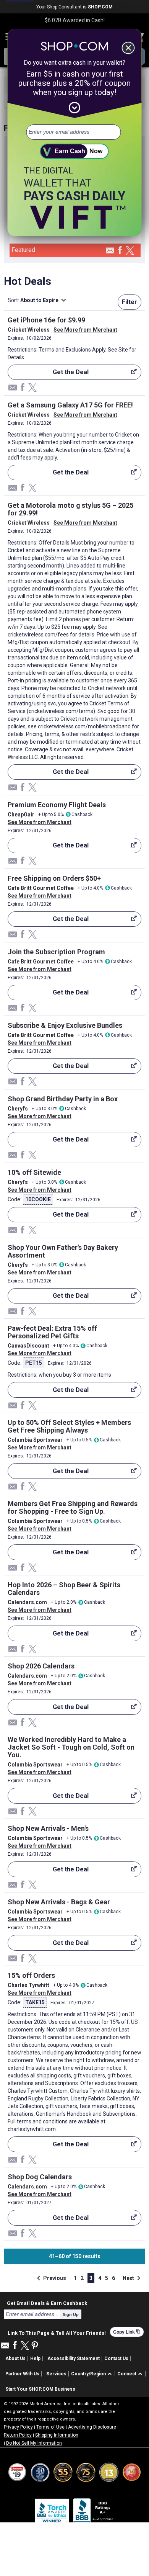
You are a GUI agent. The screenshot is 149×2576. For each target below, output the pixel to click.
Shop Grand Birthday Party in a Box (63, 1099)
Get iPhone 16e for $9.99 (46, 320)
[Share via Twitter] (130, 251)
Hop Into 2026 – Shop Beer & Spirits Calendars (64, 1589)
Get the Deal (48, 374)
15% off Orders (31, 1975)
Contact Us (116, 2358)
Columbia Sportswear (35, 1440)
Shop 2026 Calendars (41, 1666)
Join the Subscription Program (56, 952)
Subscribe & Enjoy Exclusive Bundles (65, 1025)
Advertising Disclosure (92, 2427)
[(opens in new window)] (94, 2513)
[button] (93, 2374)
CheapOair (21, 815)
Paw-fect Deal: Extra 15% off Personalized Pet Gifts (52, 1332)
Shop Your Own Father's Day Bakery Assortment (63, 1251)
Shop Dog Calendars (40, 2177)
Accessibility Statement (74, 2358)
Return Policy (18, 2435)
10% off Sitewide (34, 1172)
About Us (15, 2358)
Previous (50, 2278)
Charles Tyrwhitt (28, 1985)
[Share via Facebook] (120, 251)
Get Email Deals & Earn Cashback (47, 2303)
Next (133, 2278)
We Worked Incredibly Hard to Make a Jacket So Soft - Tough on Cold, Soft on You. (71, 1747)
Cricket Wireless (29, 330)
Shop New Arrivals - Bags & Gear (59, 1902)
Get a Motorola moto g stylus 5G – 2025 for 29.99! (70, 509)
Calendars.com (27, 1602)
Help (35, 2358)
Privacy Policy (18, 2427)
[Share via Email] (110, 253)
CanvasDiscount (28, 1346)
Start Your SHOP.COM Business (40, 2389)
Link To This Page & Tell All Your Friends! (57, 2332)
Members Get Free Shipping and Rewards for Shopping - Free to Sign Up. (73, 1507)
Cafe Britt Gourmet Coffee (41, 888)
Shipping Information (57, 2435)
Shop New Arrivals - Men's (48, 1828)
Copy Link (127, 2332)
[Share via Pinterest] (35, 2346)
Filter (130, 302)
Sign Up (71, 2314)
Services (56, 2374)
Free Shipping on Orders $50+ (54, 878)
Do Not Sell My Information (34, 2443)
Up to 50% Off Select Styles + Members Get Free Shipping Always (69, 1426)
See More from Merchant (85, 330)
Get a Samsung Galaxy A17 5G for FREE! (70, 405)
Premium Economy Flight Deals (57, 805)
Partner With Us (22, 2374)
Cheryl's (18, 1109)
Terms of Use (50, 2427)
